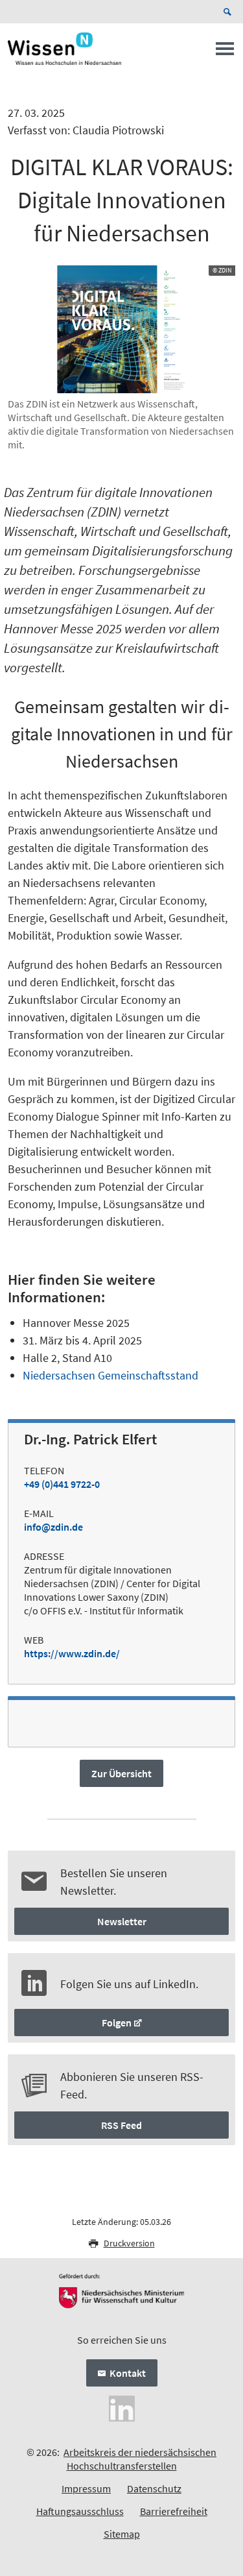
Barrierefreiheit (174, 2511)
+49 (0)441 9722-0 (62, 1484)
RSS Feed (121, 2125)
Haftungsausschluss (80, 2511)
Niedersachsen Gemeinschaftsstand (110, 1375)
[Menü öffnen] (225, 53)
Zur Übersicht (121, 1773)
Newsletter (122, 1921)
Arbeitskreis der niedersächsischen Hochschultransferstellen (140, 2459)
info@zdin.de (53, 1527)
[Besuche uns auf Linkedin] (122, 2407)
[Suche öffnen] (229, 12)
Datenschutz (154, 2488)
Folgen (117, 2023)
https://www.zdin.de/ (72, 1653)
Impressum (86, 2488)
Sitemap (122, 2534)
